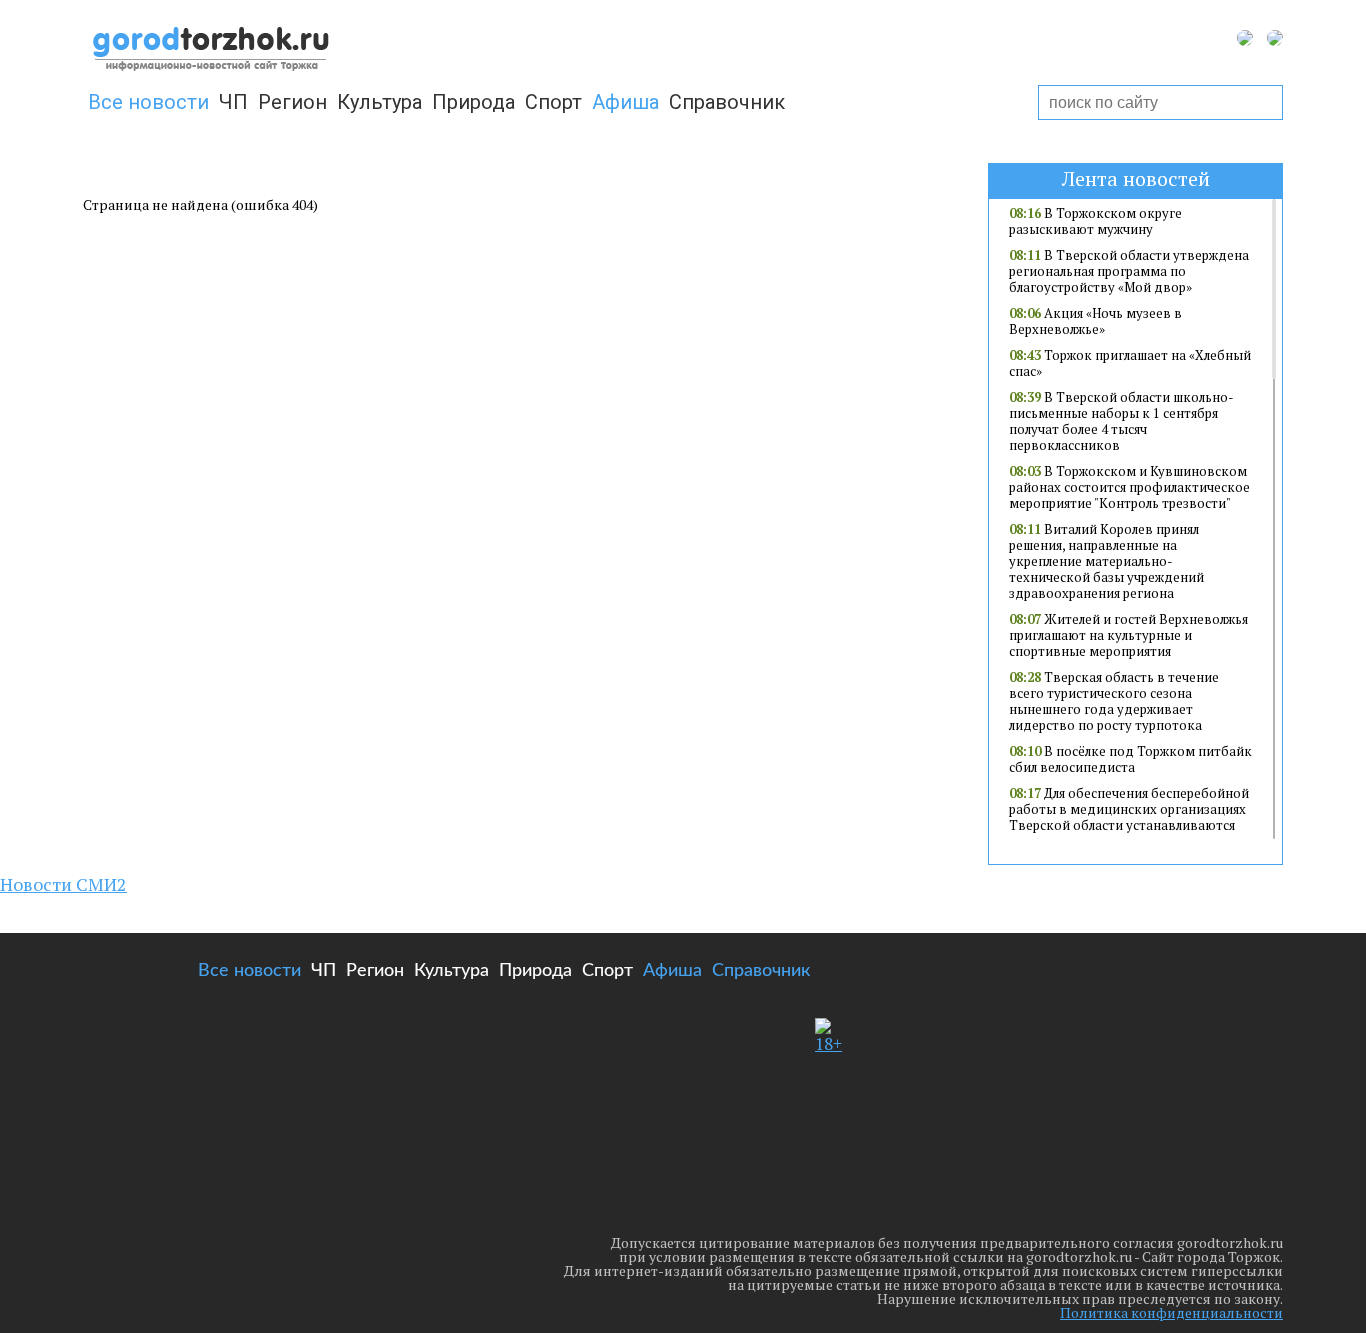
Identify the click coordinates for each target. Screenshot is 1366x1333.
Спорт (553, 102)
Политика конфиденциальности (1171, 1312)
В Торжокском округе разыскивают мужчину (1095, 221)
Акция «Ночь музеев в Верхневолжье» (1095, 321)
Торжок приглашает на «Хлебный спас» (1130, 363)
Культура (379, 102)
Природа (473, 102)
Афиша (625, 102)
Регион (292, 102)
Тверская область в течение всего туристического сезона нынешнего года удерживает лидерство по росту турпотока (1114, 701)
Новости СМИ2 (63, 884)
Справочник (727, 102)
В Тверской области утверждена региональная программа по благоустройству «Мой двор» (1129, 271)
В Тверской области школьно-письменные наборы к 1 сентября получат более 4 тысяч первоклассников (1121, 421)
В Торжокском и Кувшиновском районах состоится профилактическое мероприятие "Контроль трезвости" (1129, 487)
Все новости (148, 102)
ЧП (233, 102)
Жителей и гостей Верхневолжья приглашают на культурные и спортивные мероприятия (1128, 635)
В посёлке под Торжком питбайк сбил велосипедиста (1130, 759)
